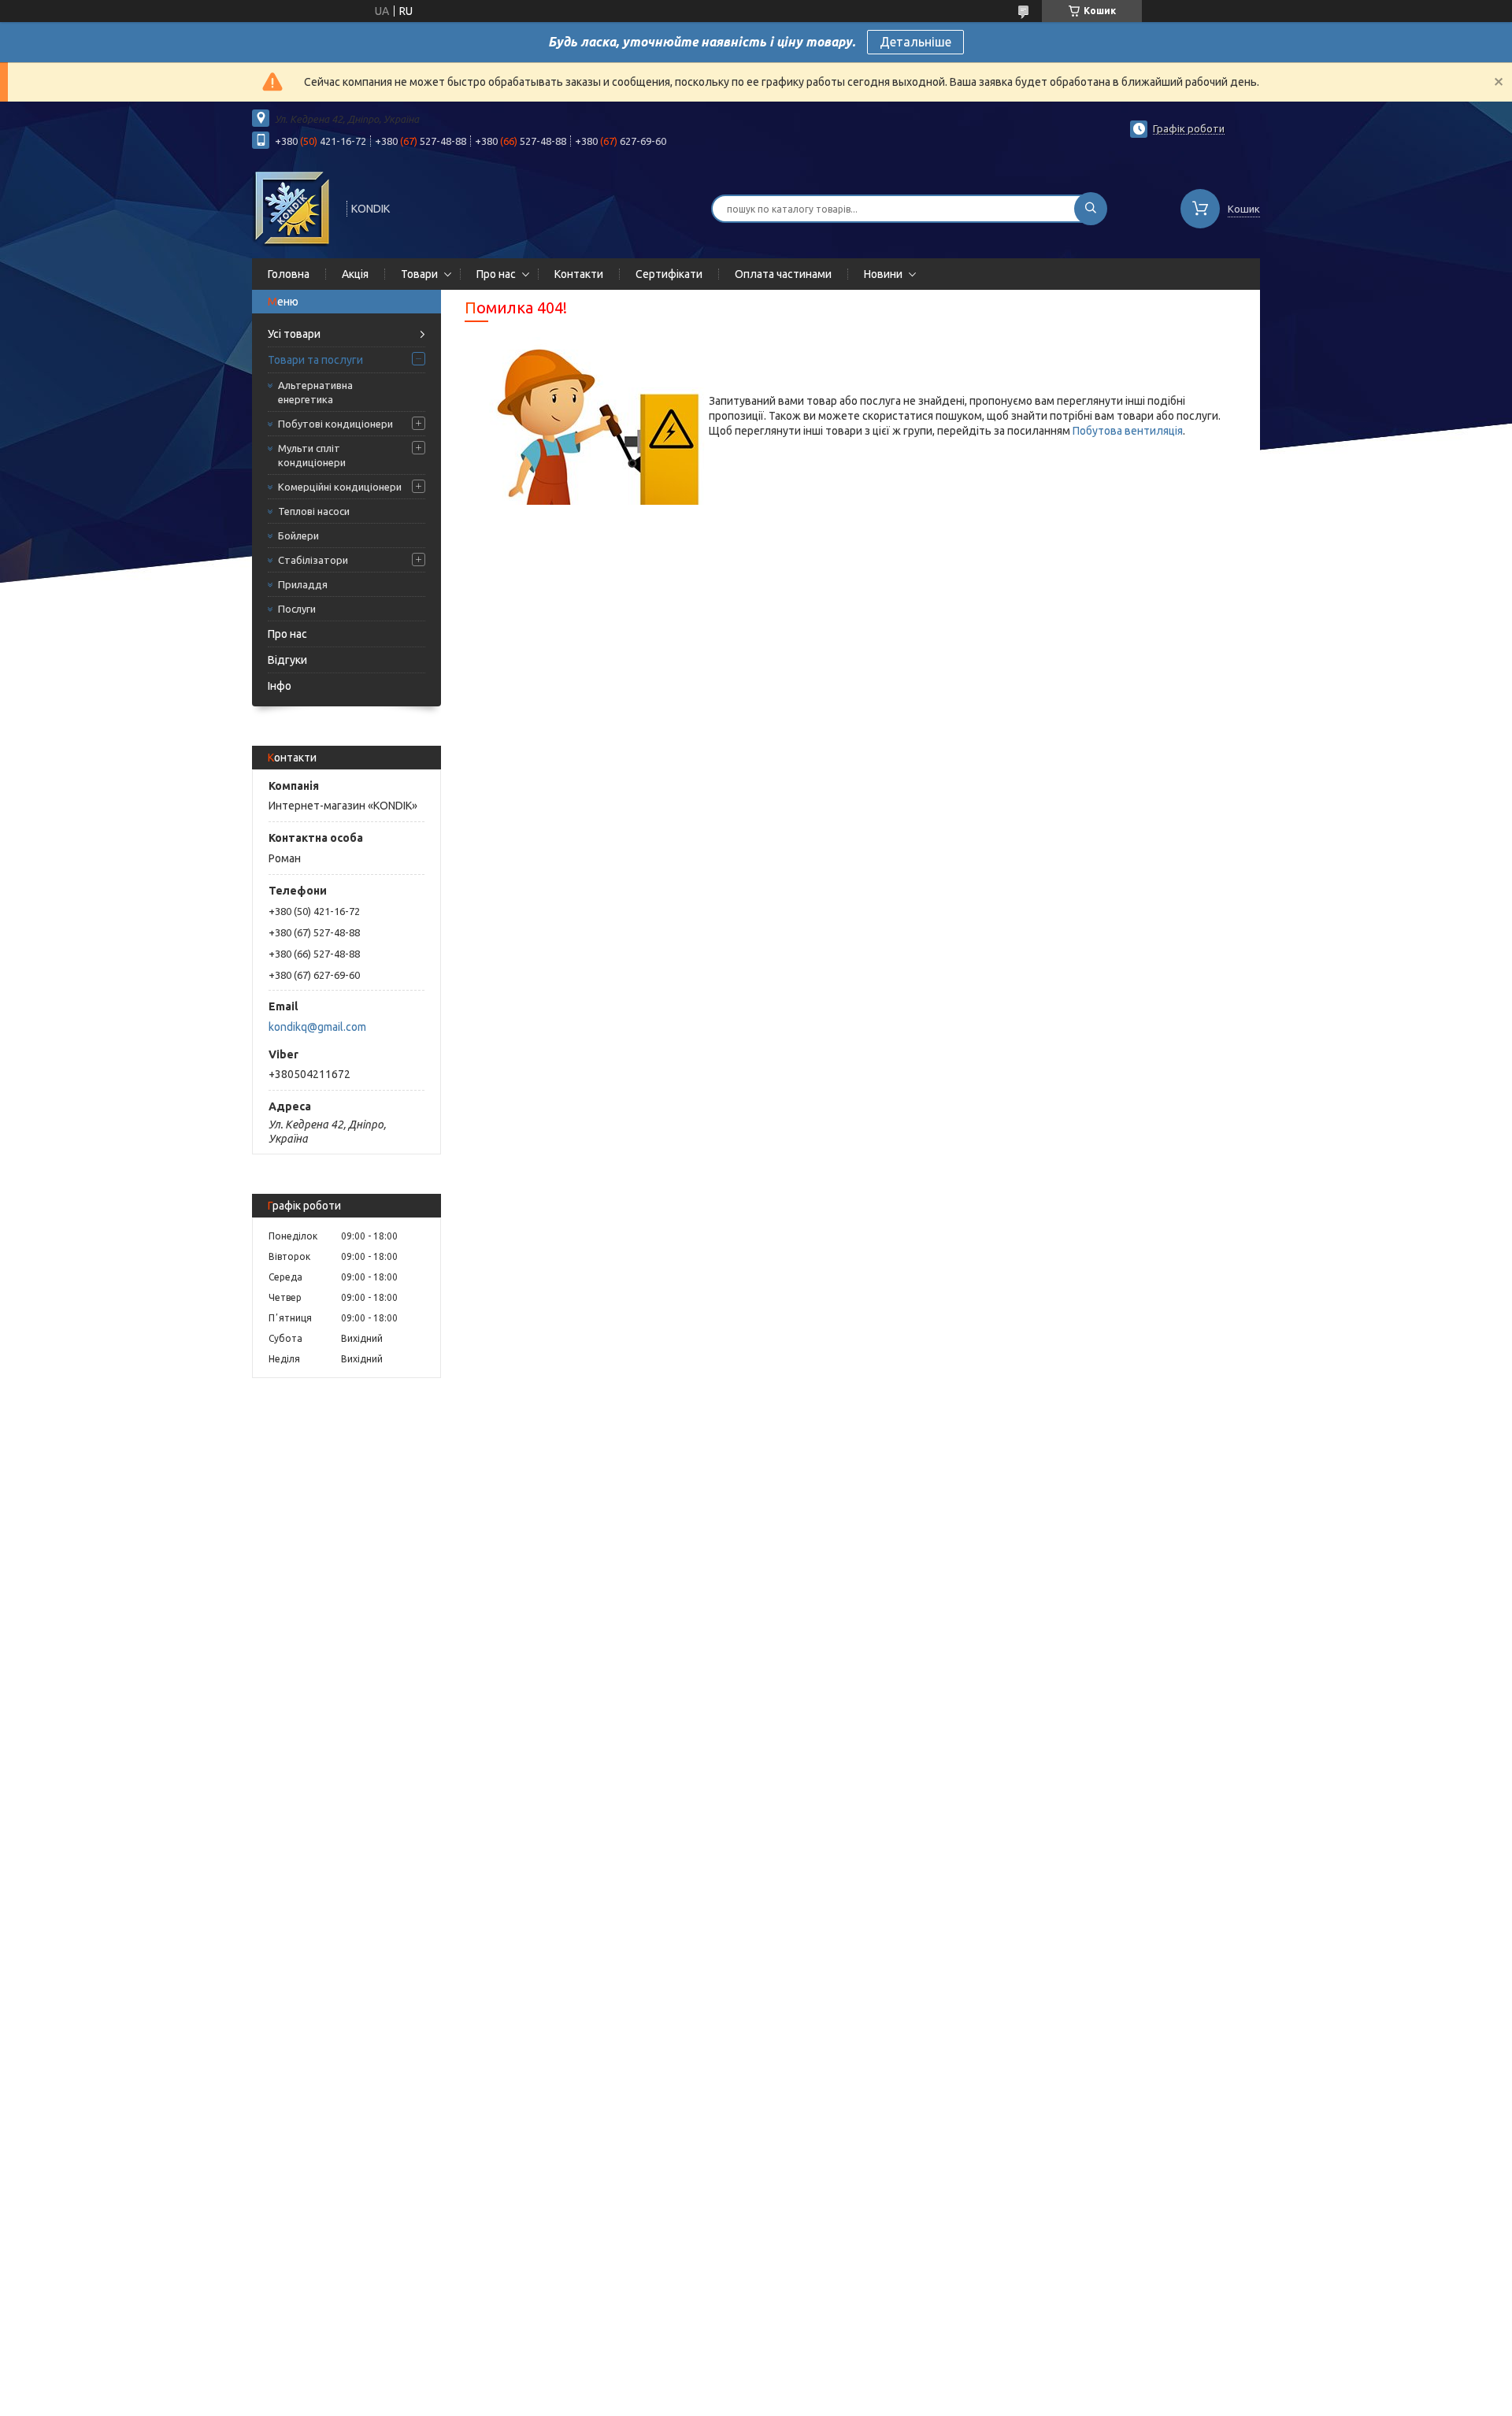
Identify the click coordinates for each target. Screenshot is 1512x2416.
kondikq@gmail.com (317, 1027)
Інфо (280, 686)
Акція (355, 274)
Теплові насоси (314, 511)
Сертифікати (669, 274)
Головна (289, 274)
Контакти (579, 274)
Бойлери (298, 535)
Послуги (297, 609)
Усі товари (294, 334)
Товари (419, 274)
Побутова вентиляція (1128, 431)
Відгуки (287, 660)
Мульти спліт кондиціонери (312, 455)
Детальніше (915, 42)
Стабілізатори (313, 560)
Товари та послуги (315, 360)
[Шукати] (1091, 209)
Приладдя (303, 584)
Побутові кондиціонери (335, 424)
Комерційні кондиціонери (340, 487)
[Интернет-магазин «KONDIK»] (292, 207)
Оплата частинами (783, 274)
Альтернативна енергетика (315, 392)
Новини (883, 274)
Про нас (496, 274)
